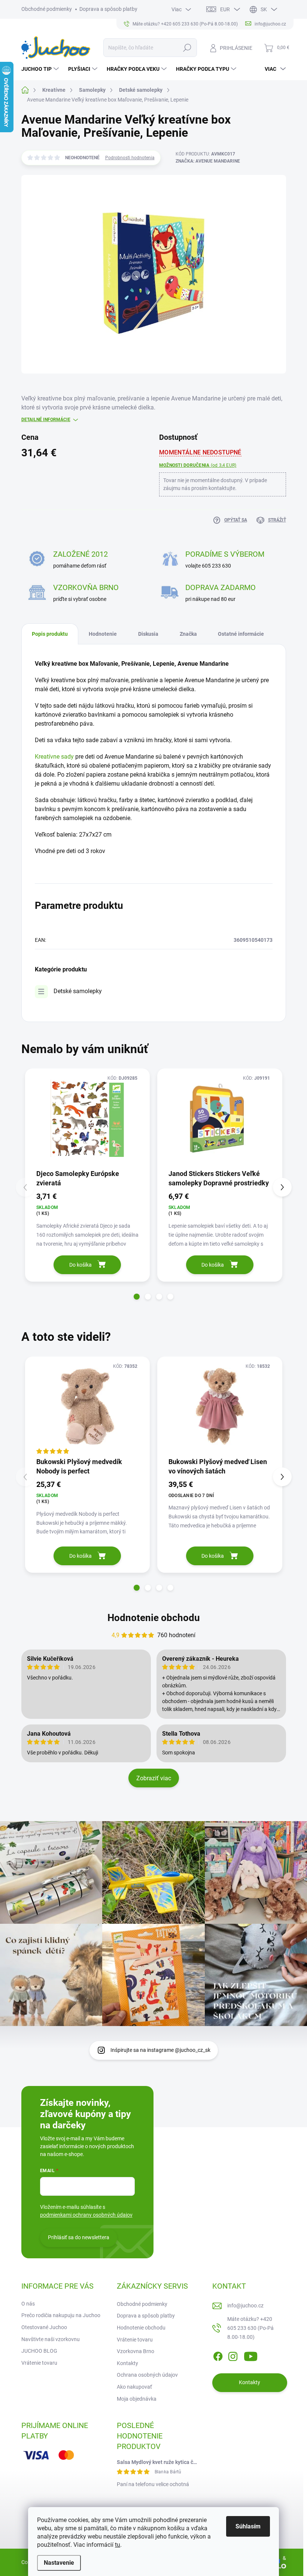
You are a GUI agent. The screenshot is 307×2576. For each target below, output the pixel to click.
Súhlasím (248, 2526)
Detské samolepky (78, 991)
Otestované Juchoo (44, 2327)
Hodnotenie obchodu (154, 1618)
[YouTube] (251, 2355)
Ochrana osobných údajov (147, 2375)
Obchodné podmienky (47, 9)
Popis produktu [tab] (50, 634)
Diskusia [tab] (148, 634)
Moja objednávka (137, 2399)
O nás (28, 2304)
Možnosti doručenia (198, 465)
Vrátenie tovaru (39, 2363)
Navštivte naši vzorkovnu (51, 2339)
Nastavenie (59, 2563)
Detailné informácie (46, 420)
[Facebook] (218, 2355)
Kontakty (127, 2363)
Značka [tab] (188, 634)
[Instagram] (233, 2355)
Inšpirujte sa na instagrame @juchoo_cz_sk (160, 2050)
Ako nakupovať (134, 2387)
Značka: (208, 161)
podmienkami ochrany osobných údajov (86, 2215)
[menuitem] (41, 69)
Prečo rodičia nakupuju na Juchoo (61, 2315)
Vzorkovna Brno (136, 2351)
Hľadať (187, 48)
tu (118, 2545)
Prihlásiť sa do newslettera (79, 2237)
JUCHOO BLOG (39, 2351)
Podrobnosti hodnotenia (130, 158)
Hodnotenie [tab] (103, 634)
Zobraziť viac (154, 1778)
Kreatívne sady (54, 757)
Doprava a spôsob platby (108, 9)
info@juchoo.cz (245, 2306)
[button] (137, 1297)
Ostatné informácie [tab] (241, 634)
